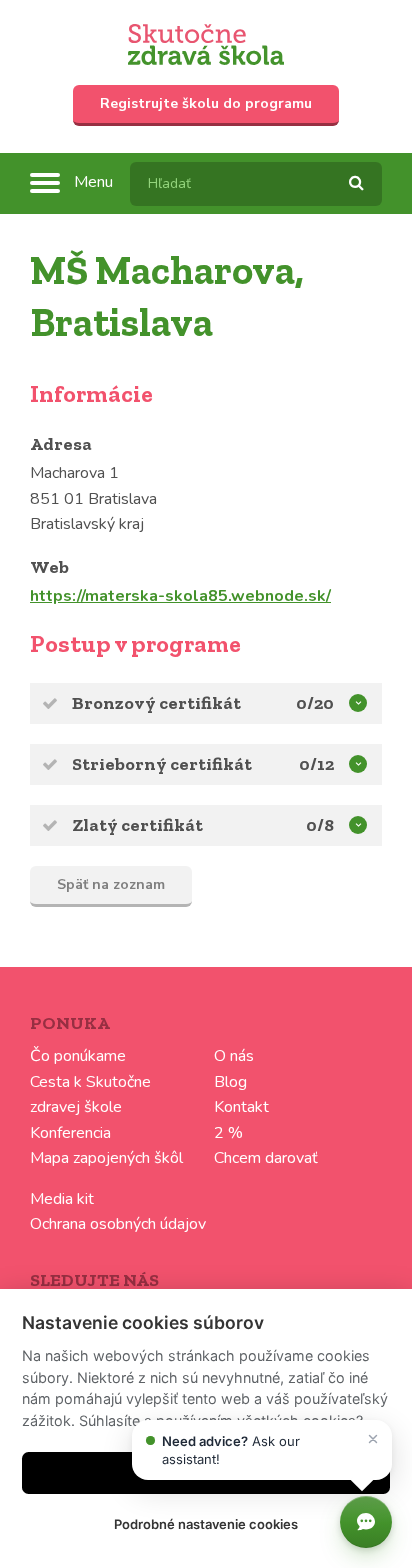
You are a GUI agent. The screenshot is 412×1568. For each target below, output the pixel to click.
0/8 (320, 825)
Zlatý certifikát (137, 825)
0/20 (315, 703)
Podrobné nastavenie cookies (206, 1524)
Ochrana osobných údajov (118, 1224)
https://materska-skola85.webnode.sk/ (180, 596)
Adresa (61, 444)
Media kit (62, 1199)
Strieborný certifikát (162, 764)
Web (49, 567)
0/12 (316, 764)
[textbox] (256, 184)
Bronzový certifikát (156, 703)
